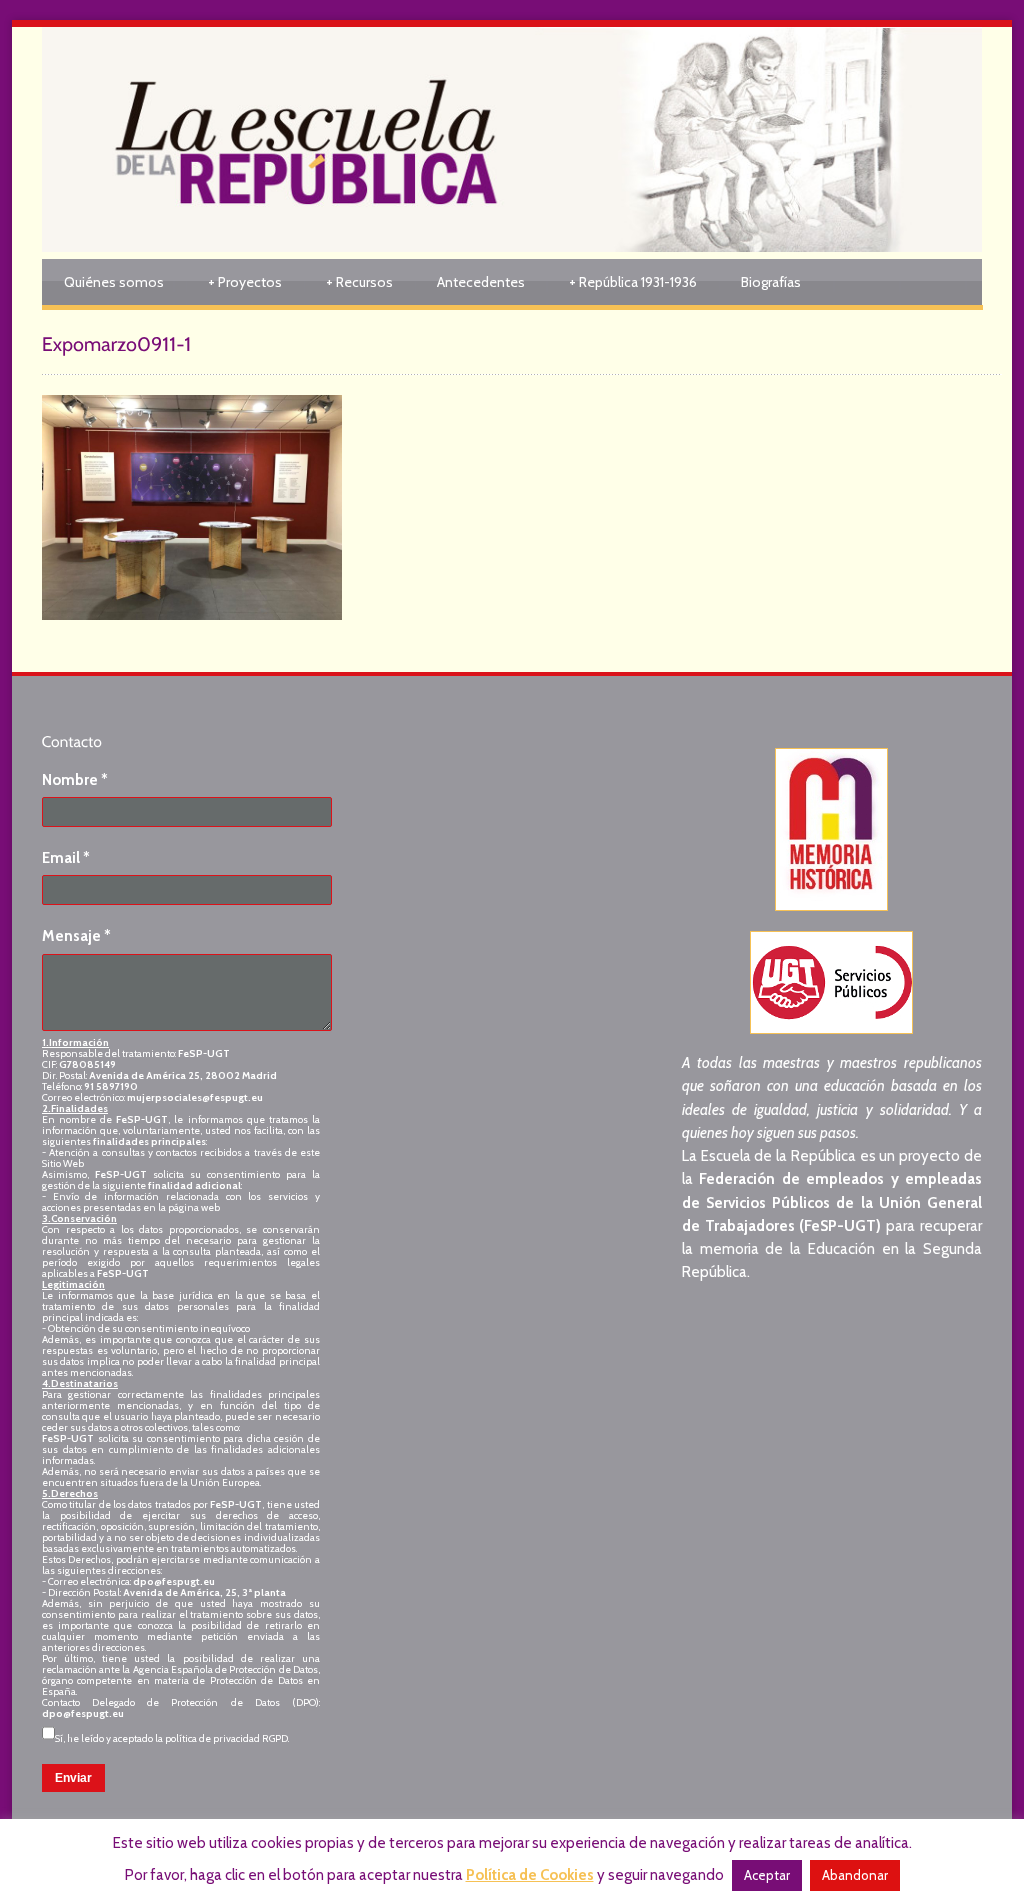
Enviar (73, 1778)
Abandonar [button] (855, 1875)
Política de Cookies (530, 1875)
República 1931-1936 (633, 282)
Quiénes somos (114, 282)
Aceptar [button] (767, 1875)
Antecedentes (481, 282)
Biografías (771, 282)
